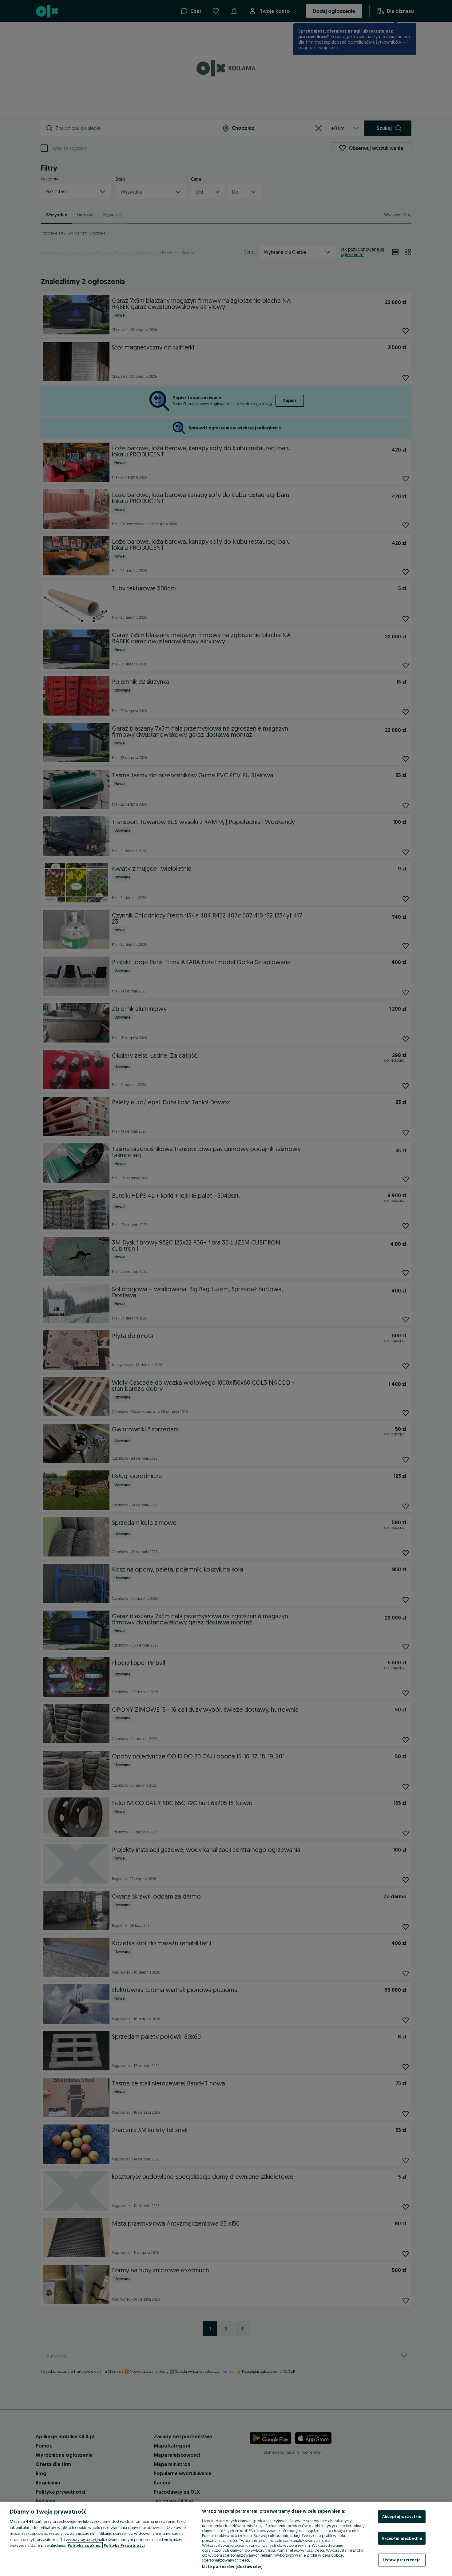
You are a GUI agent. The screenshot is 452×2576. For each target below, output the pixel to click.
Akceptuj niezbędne (402, 2538)
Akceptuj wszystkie (402, 2516)
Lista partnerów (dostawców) (232, 2566)
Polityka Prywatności (124, 2545)
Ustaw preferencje (402, 2560)
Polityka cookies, (85, 2545)
